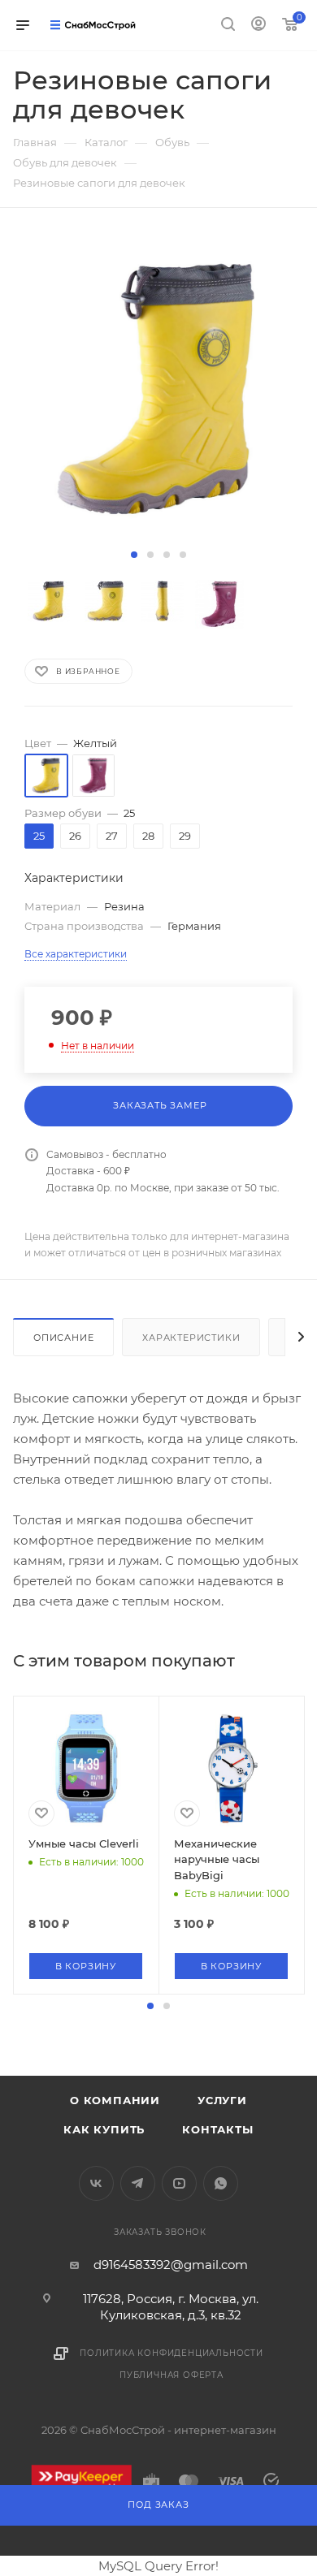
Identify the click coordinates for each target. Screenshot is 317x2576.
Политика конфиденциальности (172, 2353)
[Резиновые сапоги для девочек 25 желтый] (158, 389)
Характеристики (191, 1338)
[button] (134, 555)
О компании (115, 2100)
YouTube (179, 2183)
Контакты (217, 2129)
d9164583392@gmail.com (171, 2265)
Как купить (104, 2129)
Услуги (222, 2100)
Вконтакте (96, 2183)
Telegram (138, 2183)
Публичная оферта (172, 2375)
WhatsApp (221, 2183)
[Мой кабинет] (258, 26)
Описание (63, 1338)
